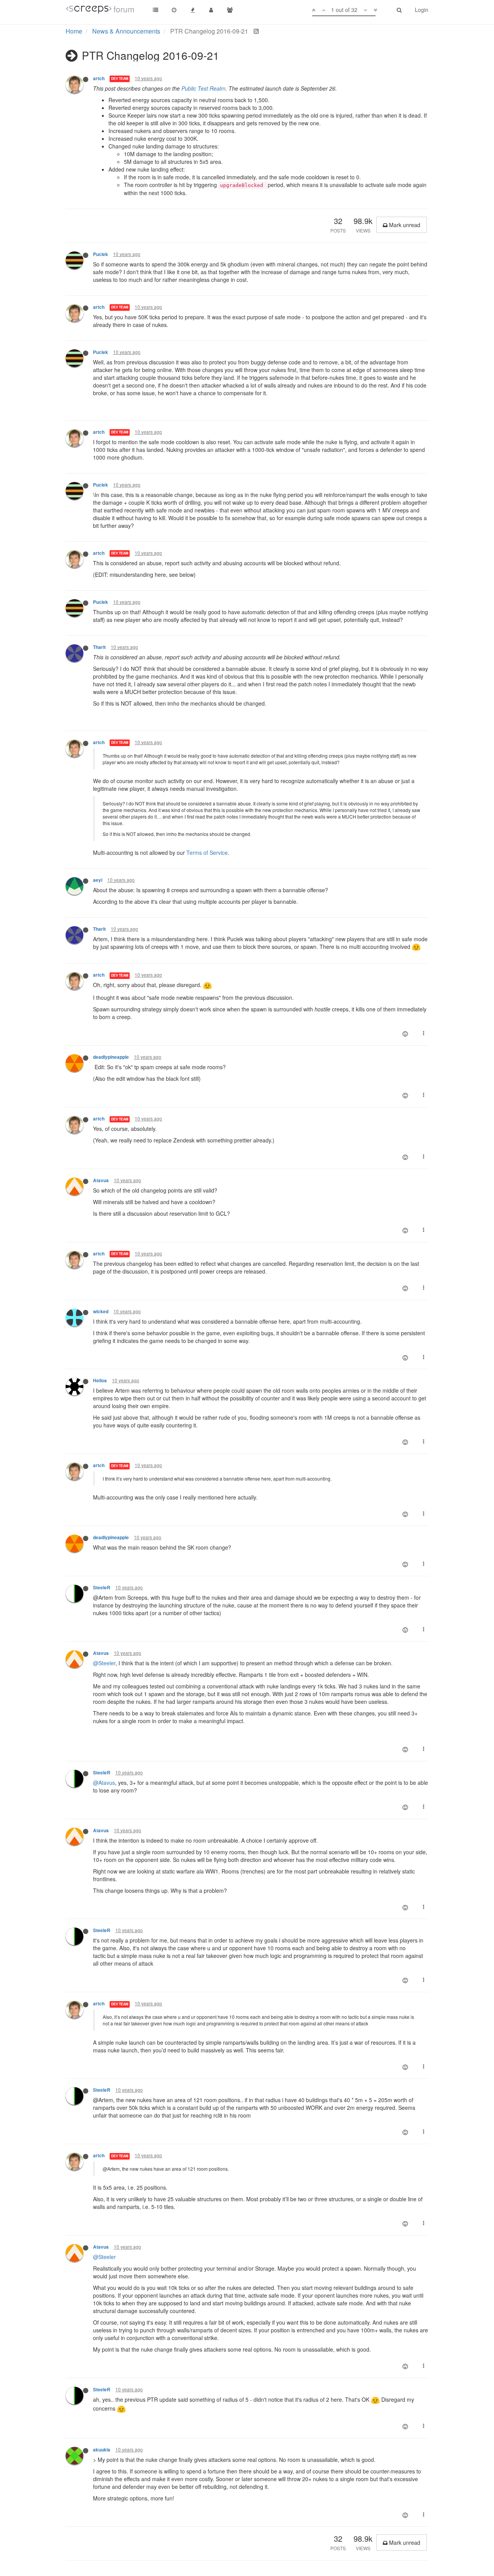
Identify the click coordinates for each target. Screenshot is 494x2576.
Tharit (99, 647)
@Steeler (104, 1663)
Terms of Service (207, 852)
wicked (101, 1312)
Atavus (101, 1180)
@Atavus (104, 1782)
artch (99, 78)
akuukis (102, 2450)
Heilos (100, 1381)
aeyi (98, 880)
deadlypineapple (111, 1057)
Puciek (101, 254)
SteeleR (102, 1588)
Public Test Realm (203, 88)
